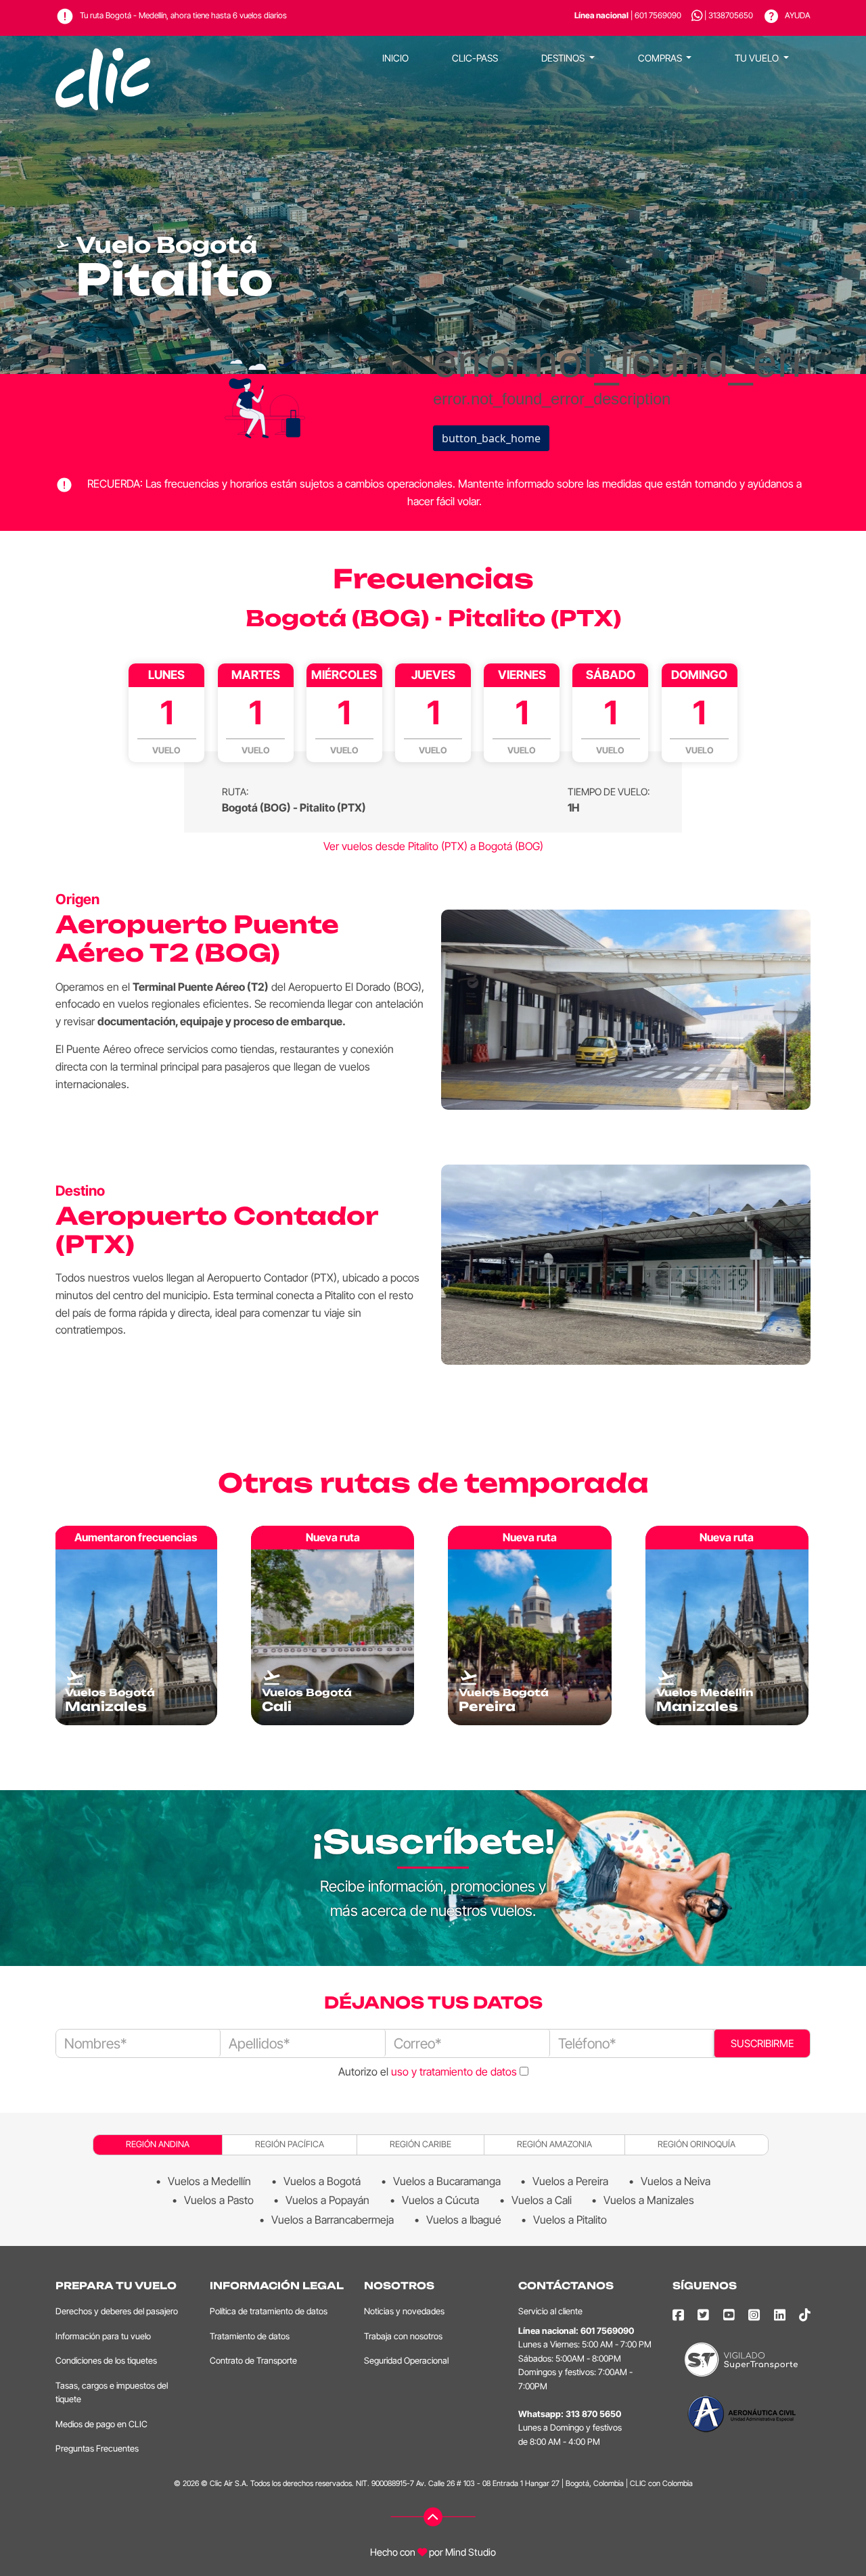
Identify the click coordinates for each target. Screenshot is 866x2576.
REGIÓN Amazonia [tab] (554, 2144)
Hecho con (393, 2552)
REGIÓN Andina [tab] (158, 2144)
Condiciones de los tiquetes (106, 2361)
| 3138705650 (729, 15)
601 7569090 (607, 2331)
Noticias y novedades (404, 2311)
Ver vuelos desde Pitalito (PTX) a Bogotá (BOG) (433, 846)
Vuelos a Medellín (209, 2181)
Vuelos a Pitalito (570, 2220)
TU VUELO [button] (758, 58)
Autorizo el (428, 2071)
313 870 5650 (593, 2414)
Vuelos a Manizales (649, 2200)
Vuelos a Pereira (570, 2181)
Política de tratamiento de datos (269, 2311)
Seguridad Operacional (406, 2361)
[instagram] (754, 2315)
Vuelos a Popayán (327, 2200)
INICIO (395, 58)
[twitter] (703, 2315)
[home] (103, 58)
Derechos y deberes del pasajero (117, 2311)
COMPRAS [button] (661, 58)
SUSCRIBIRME (762, 2043)
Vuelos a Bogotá (322, 2181)
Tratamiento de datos (250, 2336)
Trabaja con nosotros (403, 2336)
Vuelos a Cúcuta (440, 2200)
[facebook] (678, 2315)
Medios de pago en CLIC (101, 2424)
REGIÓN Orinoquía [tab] (697, 2144)
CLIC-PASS (475, 58)
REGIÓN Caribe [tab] (420, 2144)
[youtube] (729, 2315)
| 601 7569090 (628, 15)
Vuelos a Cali (542, 2200)
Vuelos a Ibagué (464, 2220)
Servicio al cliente (550, 2311)
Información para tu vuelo (103, 2336)
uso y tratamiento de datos (454, 2071)
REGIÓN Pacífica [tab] (290, 2144)
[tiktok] (805, 2315)
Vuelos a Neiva (676, 2181)
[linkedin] (780, 2315)
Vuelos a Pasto (219, 2200)
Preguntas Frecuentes (97, 2449)
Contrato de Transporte (253, 2361)
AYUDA (797, 15)
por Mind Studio (461, 2552)
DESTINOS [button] (564, 58)
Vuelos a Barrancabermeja (333, 2220)
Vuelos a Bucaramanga (447, 2181)
